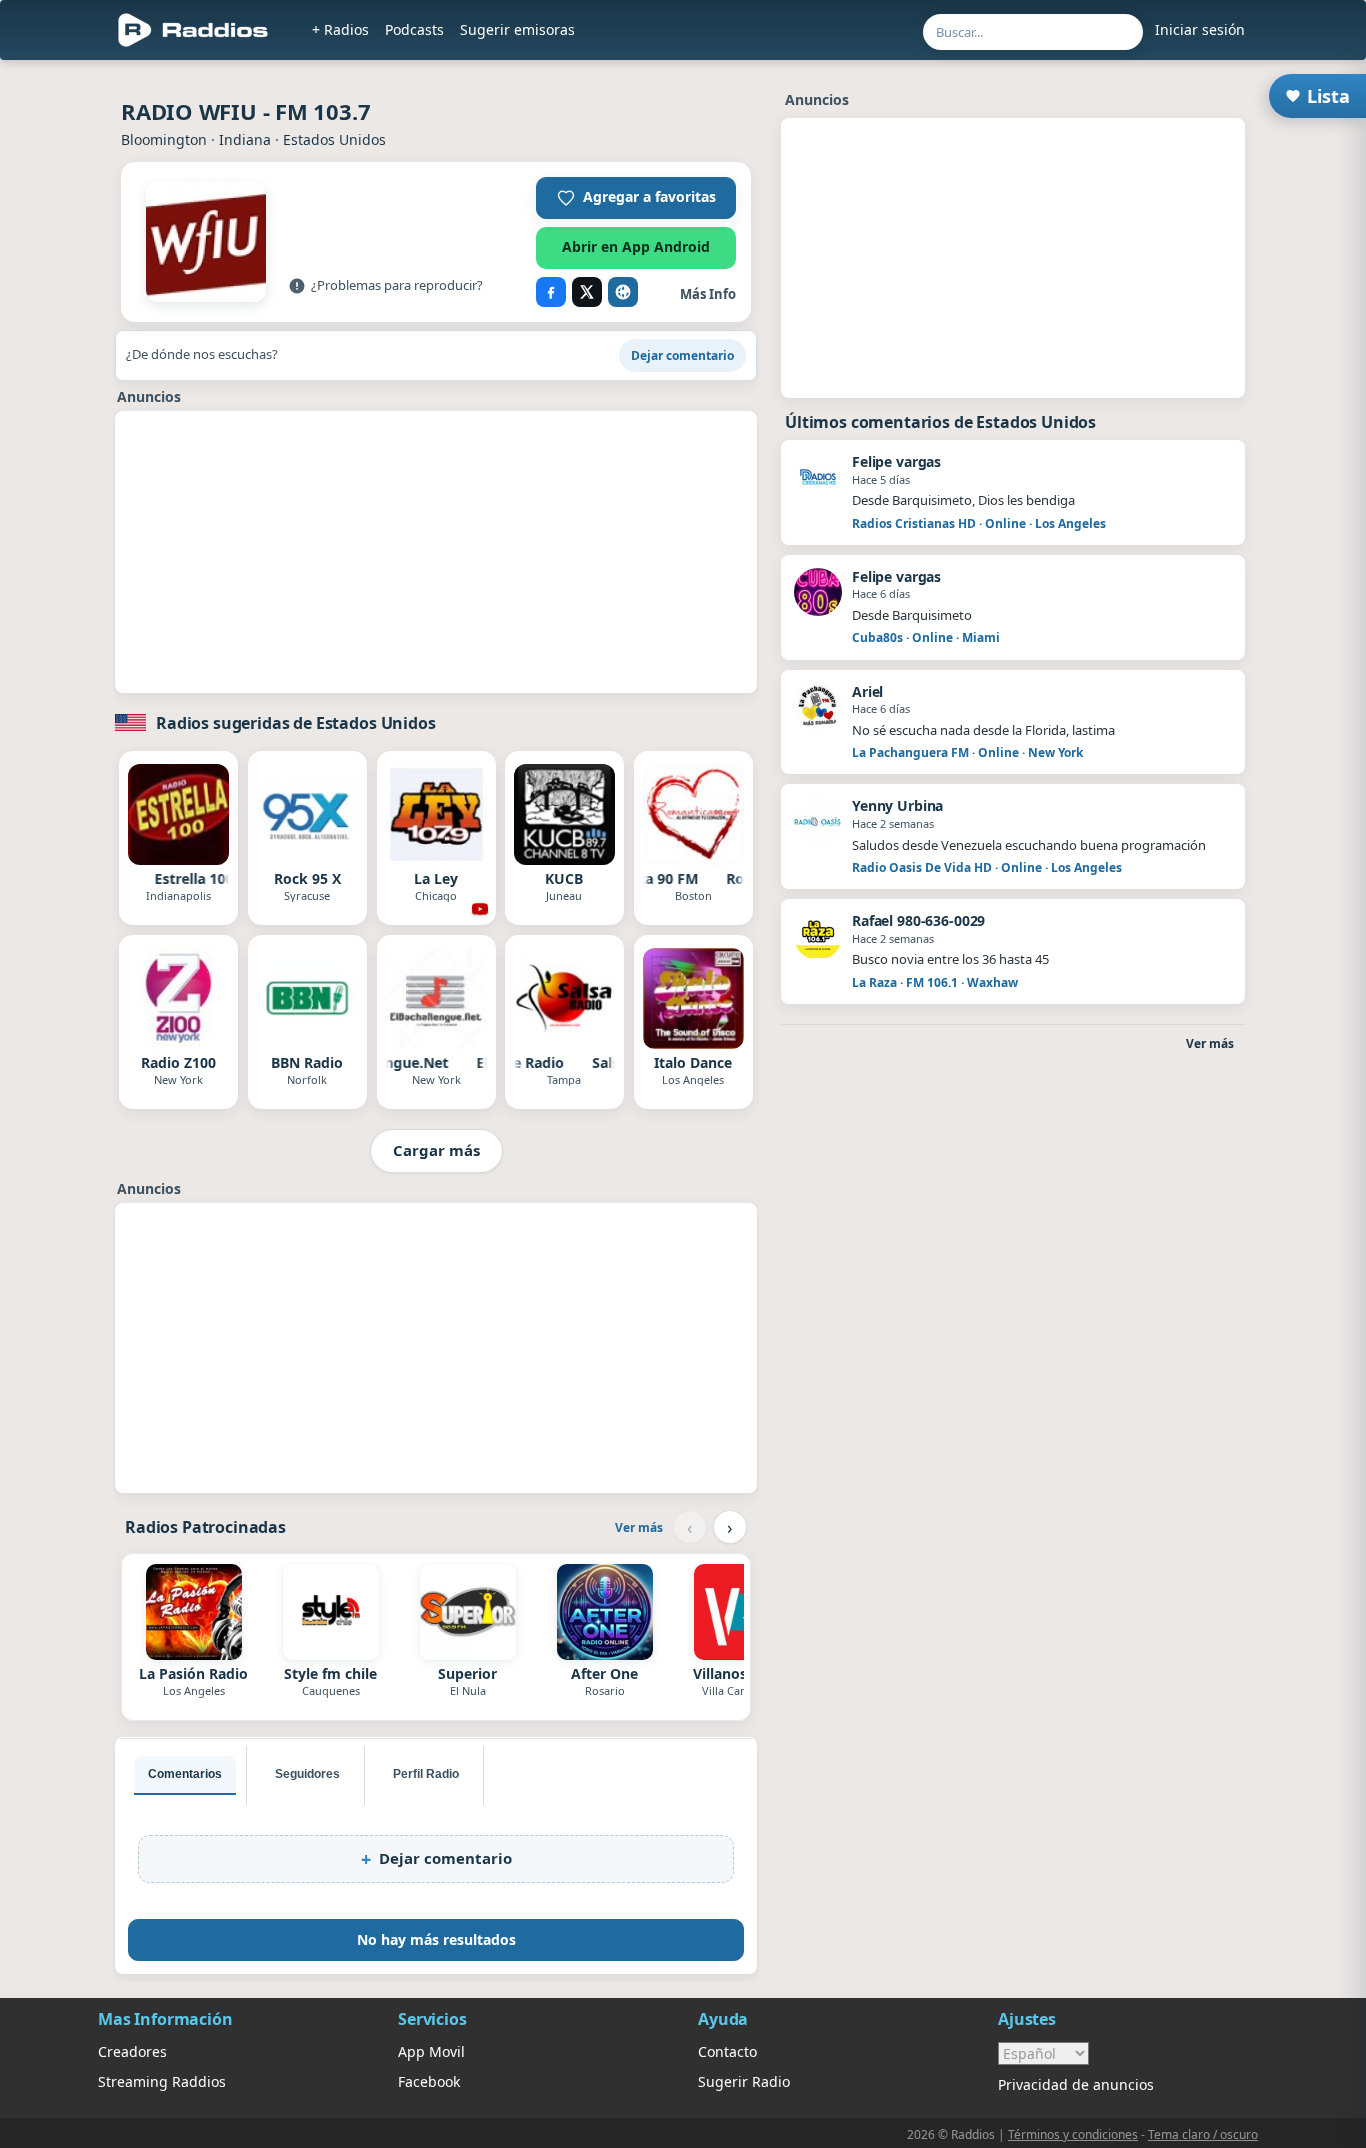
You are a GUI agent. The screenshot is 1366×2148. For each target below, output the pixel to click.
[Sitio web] (623, 292)
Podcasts (414, 29)
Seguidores (307, 1774)
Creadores (132, 2051)
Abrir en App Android (636, 246)
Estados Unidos (334, 139)
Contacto (727, 2051)
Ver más (639, 1527)
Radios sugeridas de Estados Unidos (296, 723)
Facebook (429, 2081)
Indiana (245, 139)
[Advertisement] (436, 552)
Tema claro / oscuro (1203, 2134)
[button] (636, 198)
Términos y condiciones (1073, 2134)
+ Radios (340, 29)
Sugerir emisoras (517, 29)
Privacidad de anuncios (1076, 2084)
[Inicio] (193, 30)
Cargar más (436, 1150)
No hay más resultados (436, 1939)
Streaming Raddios (162, 2081)
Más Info (708, 294)
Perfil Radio (426, 1774)
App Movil (431, 2051)
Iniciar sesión (1200, 29)
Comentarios (185, 1774)
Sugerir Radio (744, 2081)
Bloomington (164, 139)
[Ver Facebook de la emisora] (551, 292)
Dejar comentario (682, 355)
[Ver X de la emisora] (587, 292)
